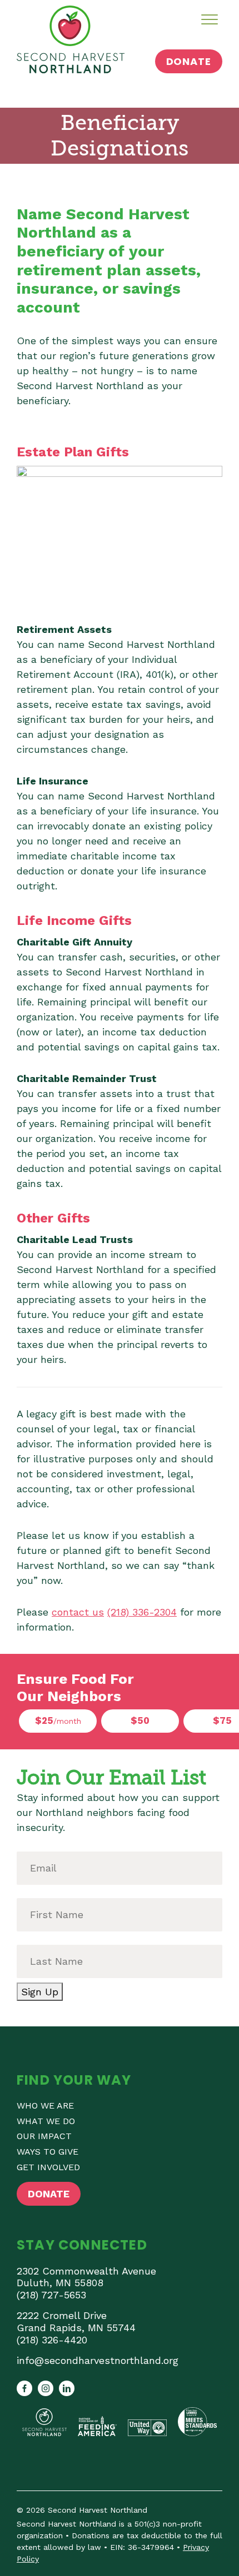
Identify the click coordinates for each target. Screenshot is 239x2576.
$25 (58, 1720)
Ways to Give (48, 2152)
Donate (189, 61)
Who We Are (45, 2105)
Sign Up (40, 1992)
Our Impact (44, 2136)
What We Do (46, 2121)
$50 (140, 1720)
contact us (78, 1612)
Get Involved (48, 2167)
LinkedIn (67, 2388)
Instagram (46, 2388)
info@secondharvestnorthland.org (98, 2360)
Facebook (24, 2388)
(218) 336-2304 (142, 1612)
